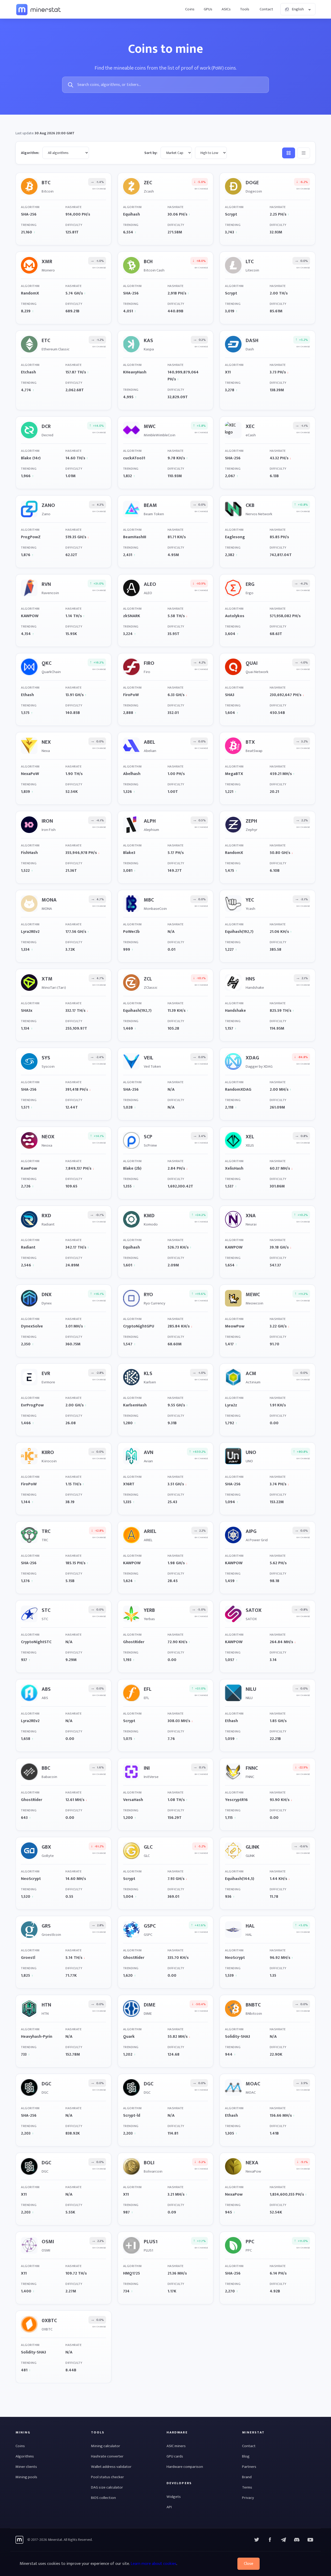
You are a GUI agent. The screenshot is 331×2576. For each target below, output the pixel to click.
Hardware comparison (185, 2467)
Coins (190, 9)
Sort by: (151, 153)
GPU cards (175, 2456)
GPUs (208, 9)
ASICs (226, 9)
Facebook (270, 2540)
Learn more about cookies (153, 2564)
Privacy (248, 2498)
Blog (246, 2456)
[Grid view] (289, 153)
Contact (266, 9)
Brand (247, 2477)
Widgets (174, 2497)
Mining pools (26, 2477)
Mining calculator (106, 2446)
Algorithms (25, 2456)
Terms (247, 2487)
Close (249, 2564)
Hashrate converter (107, 2456)
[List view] (304, 153)
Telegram (283, 2540)
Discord (310, 2540)
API (169, 2507)
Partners (249, 2467)
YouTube (297, 2540)
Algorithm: (30, 153)
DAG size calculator (107, 2487)
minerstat (39, 9)
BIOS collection (103, 2498)
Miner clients (26, 2467)
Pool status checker (107, 2477)
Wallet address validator (111, 2467)
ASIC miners (176, 2446)
